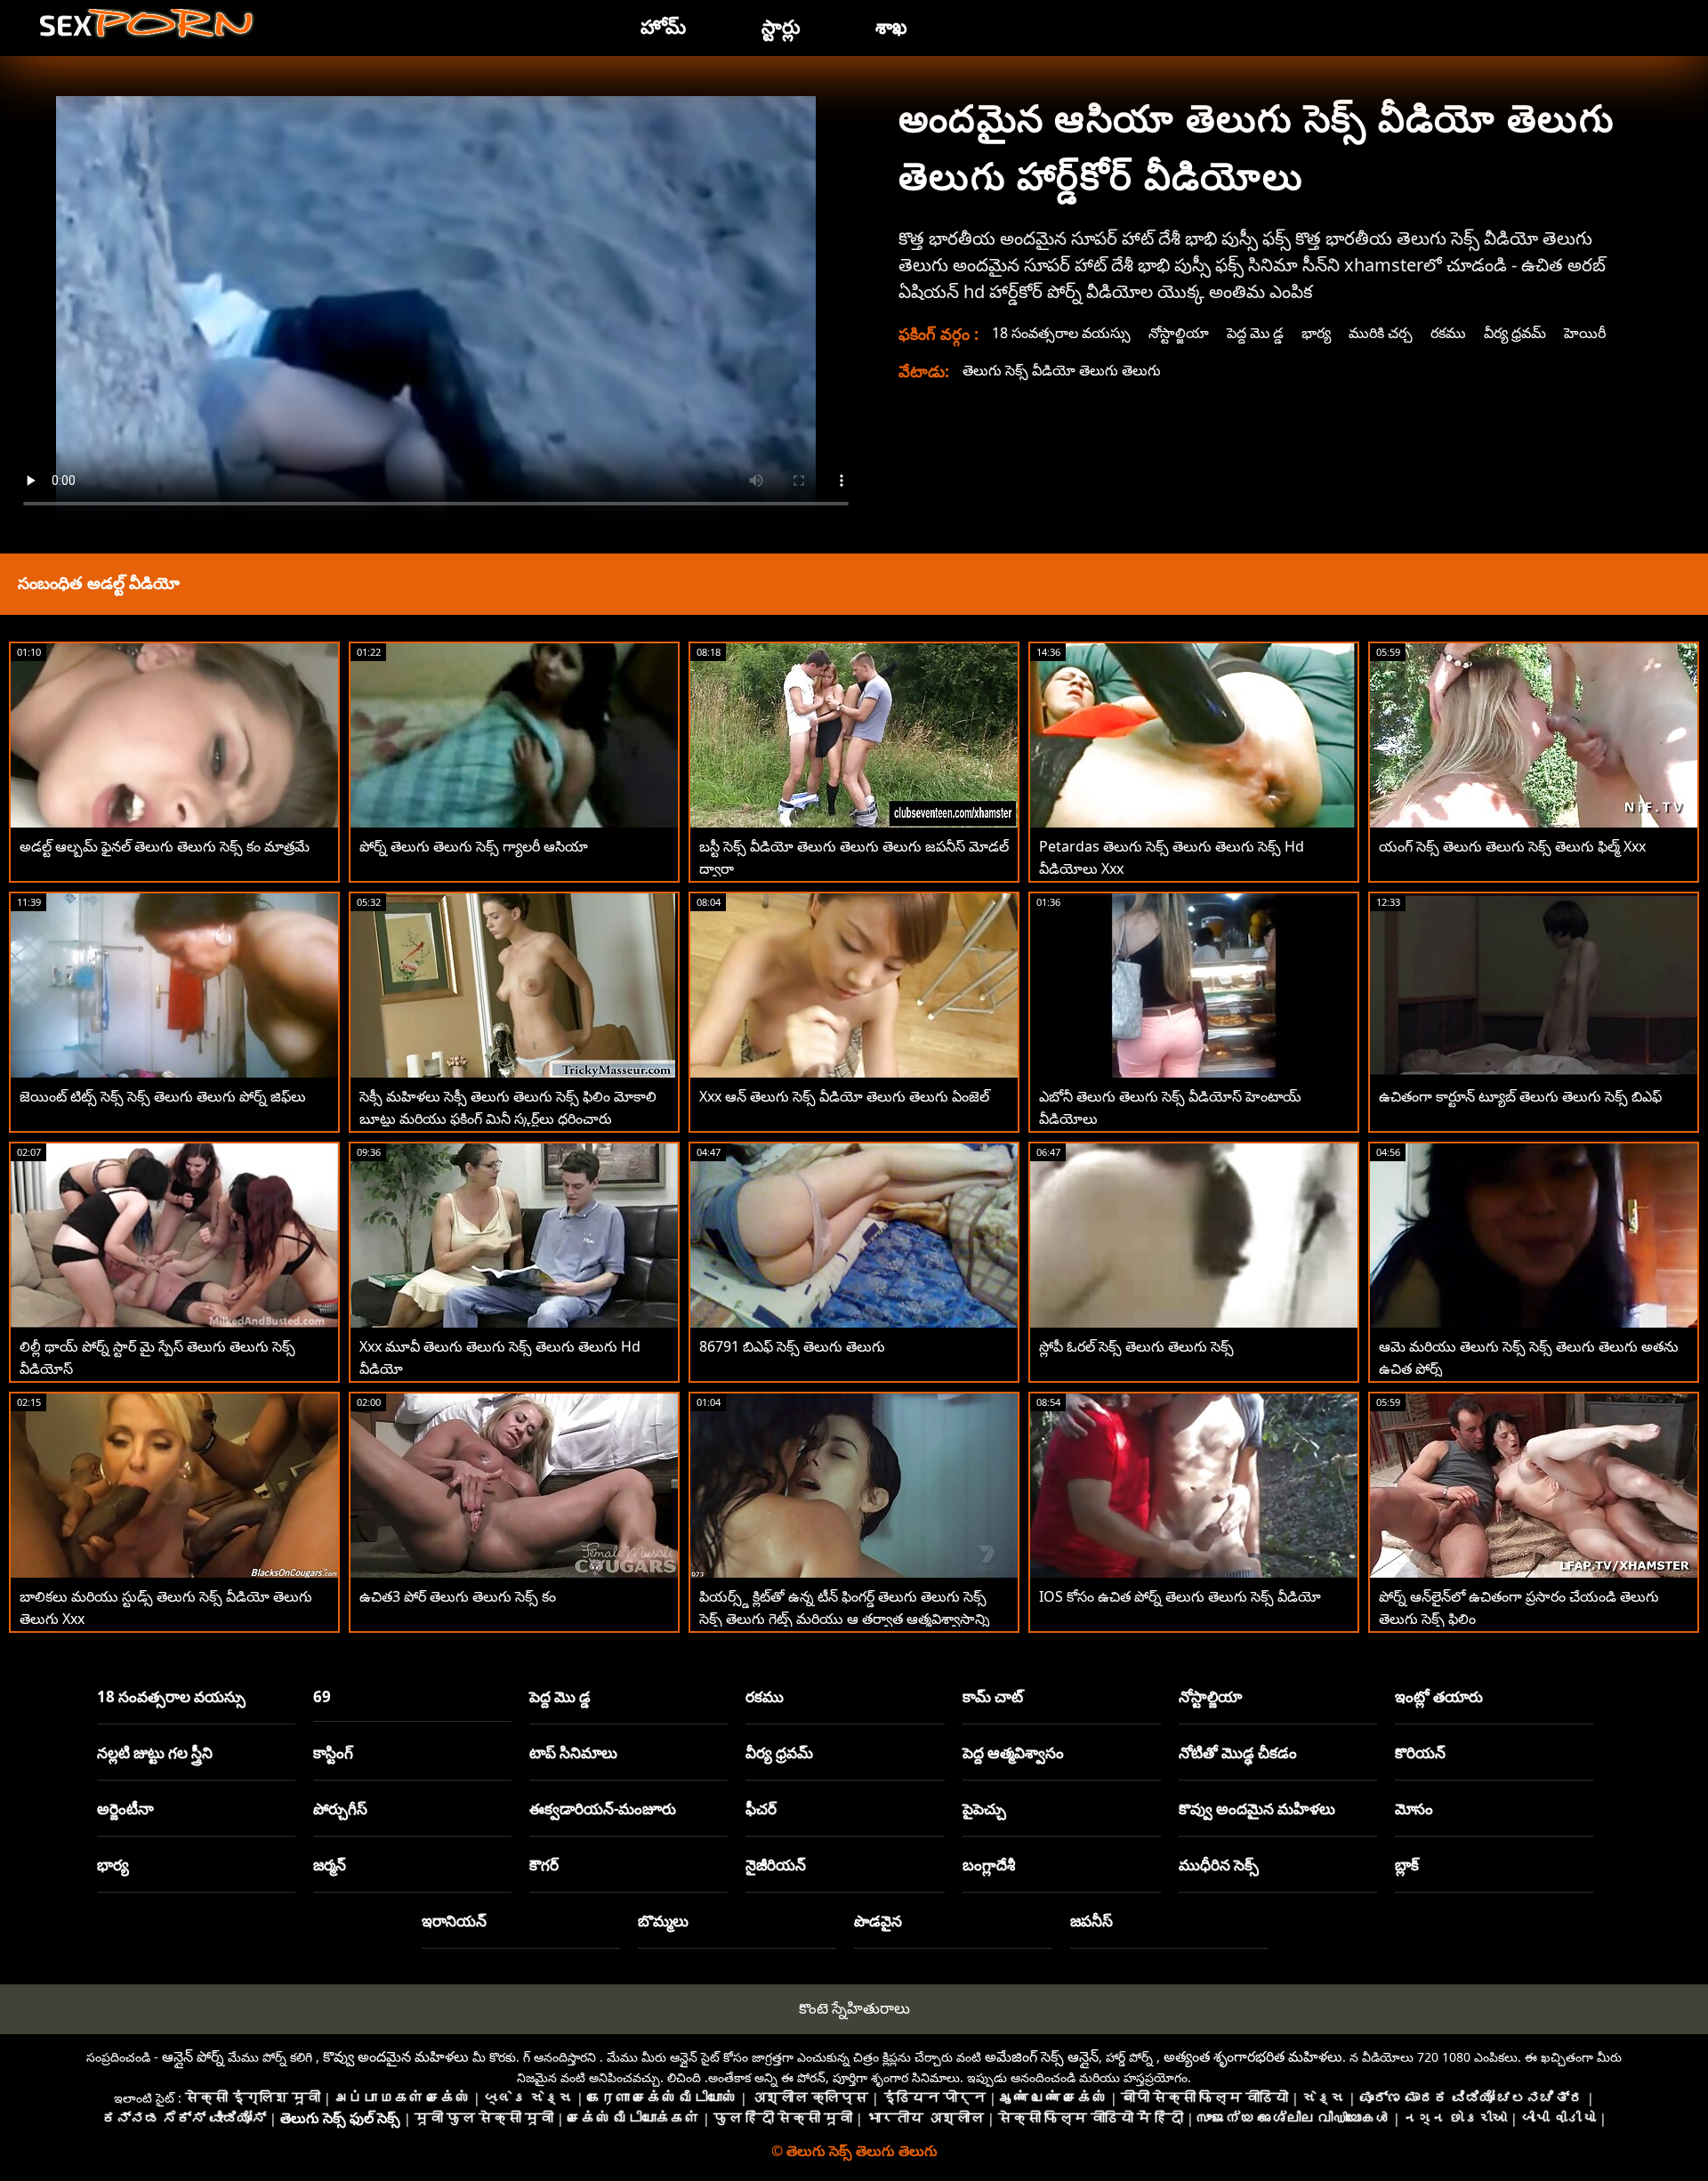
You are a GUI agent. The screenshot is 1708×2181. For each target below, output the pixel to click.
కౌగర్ (544, 1865)
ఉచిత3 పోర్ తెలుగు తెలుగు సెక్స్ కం (458, 1596)
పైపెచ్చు (984, 1809)
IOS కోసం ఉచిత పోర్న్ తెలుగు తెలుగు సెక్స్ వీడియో (1180, 1596)
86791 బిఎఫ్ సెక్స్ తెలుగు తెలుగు (792, 1346)
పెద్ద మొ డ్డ (1255, 333)
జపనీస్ (1092, 1921)
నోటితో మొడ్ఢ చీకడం (1238, 1753)
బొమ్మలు (663, 1921)
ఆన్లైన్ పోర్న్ (193, 2056)
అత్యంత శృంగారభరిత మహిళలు (1253, 2056)
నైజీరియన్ (776, 1865)
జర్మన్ (330, 1865)
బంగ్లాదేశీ (989, 1865)
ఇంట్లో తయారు (1439, 1696)
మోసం (1414, 1809)
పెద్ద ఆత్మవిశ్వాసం (1013, 1753)
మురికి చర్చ (1381, 333)
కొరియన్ (1420, 1753)
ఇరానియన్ (454, 1921)
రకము (1448, 333)
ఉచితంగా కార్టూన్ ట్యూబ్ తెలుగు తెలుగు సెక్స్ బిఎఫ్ (1520, 1096)
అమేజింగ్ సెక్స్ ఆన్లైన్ (1042, 2056)
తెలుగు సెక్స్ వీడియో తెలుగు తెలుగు (1062, 370)
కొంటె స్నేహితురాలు (854, 2008)
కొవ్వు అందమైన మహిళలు (1257, 1809)
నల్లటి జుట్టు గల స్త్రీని (155, 1753)
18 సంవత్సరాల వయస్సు (1061, 333)
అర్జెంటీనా (125, 1809)
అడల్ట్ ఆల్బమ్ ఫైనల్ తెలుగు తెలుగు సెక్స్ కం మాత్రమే (165, 846)
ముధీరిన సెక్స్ (1219, 1865)
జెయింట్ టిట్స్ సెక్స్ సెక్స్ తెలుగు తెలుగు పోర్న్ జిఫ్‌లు (163, 1096)
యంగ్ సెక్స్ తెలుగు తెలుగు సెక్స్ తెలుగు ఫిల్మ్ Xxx (1512, 846)
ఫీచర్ (761, 1809)
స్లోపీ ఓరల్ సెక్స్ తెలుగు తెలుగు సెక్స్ (1136, 1346)
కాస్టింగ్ (333, 1753)
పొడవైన (878, 1921)
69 (322, 1696)
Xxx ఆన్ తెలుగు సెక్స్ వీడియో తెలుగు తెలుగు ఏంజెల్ (844, 1096)
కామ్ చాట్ (993, 1696)
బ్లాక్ (1407, 1865)
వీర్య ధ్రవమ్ (1515, 333)
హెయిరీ (1585, 333)
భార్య (1316, 333)
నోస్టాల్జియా (1179, 333)
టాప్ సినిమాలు (573, 1753)
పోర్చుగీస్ (340, 1809)
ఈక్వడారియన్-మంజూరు (603, 1809)
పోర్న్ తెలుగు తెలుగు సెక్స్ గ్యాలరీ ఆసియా (474, 846)
